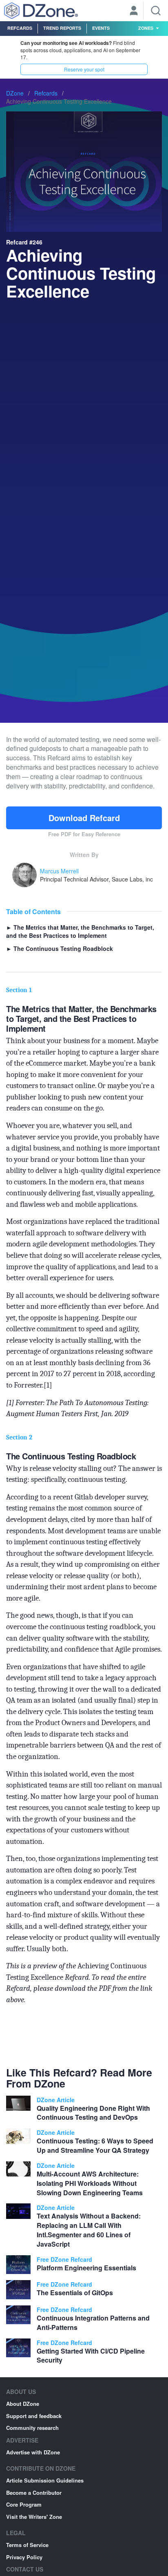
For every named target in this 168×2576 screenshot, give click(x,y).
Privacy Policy (24, 2557)
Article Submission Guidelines (45, 2480)
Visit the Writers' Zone (34, 2517)
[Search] (156, 11)
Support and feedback (34, 2416)
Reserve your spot (84, 69)
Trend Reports (62, 28)
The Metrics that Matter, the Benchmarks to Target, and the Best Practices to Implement (80, 931)
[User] (134, 11)
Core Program (24, 2504)
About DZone (23, 2404)
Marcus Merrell (59, 871)
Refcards (20, 28)
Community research (32, 2428)
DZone (15, 93)
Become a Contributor (34, 2493)
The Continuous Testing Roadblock (60, 948)
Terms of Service (27, 2545)
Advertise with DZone (33, 2452)
